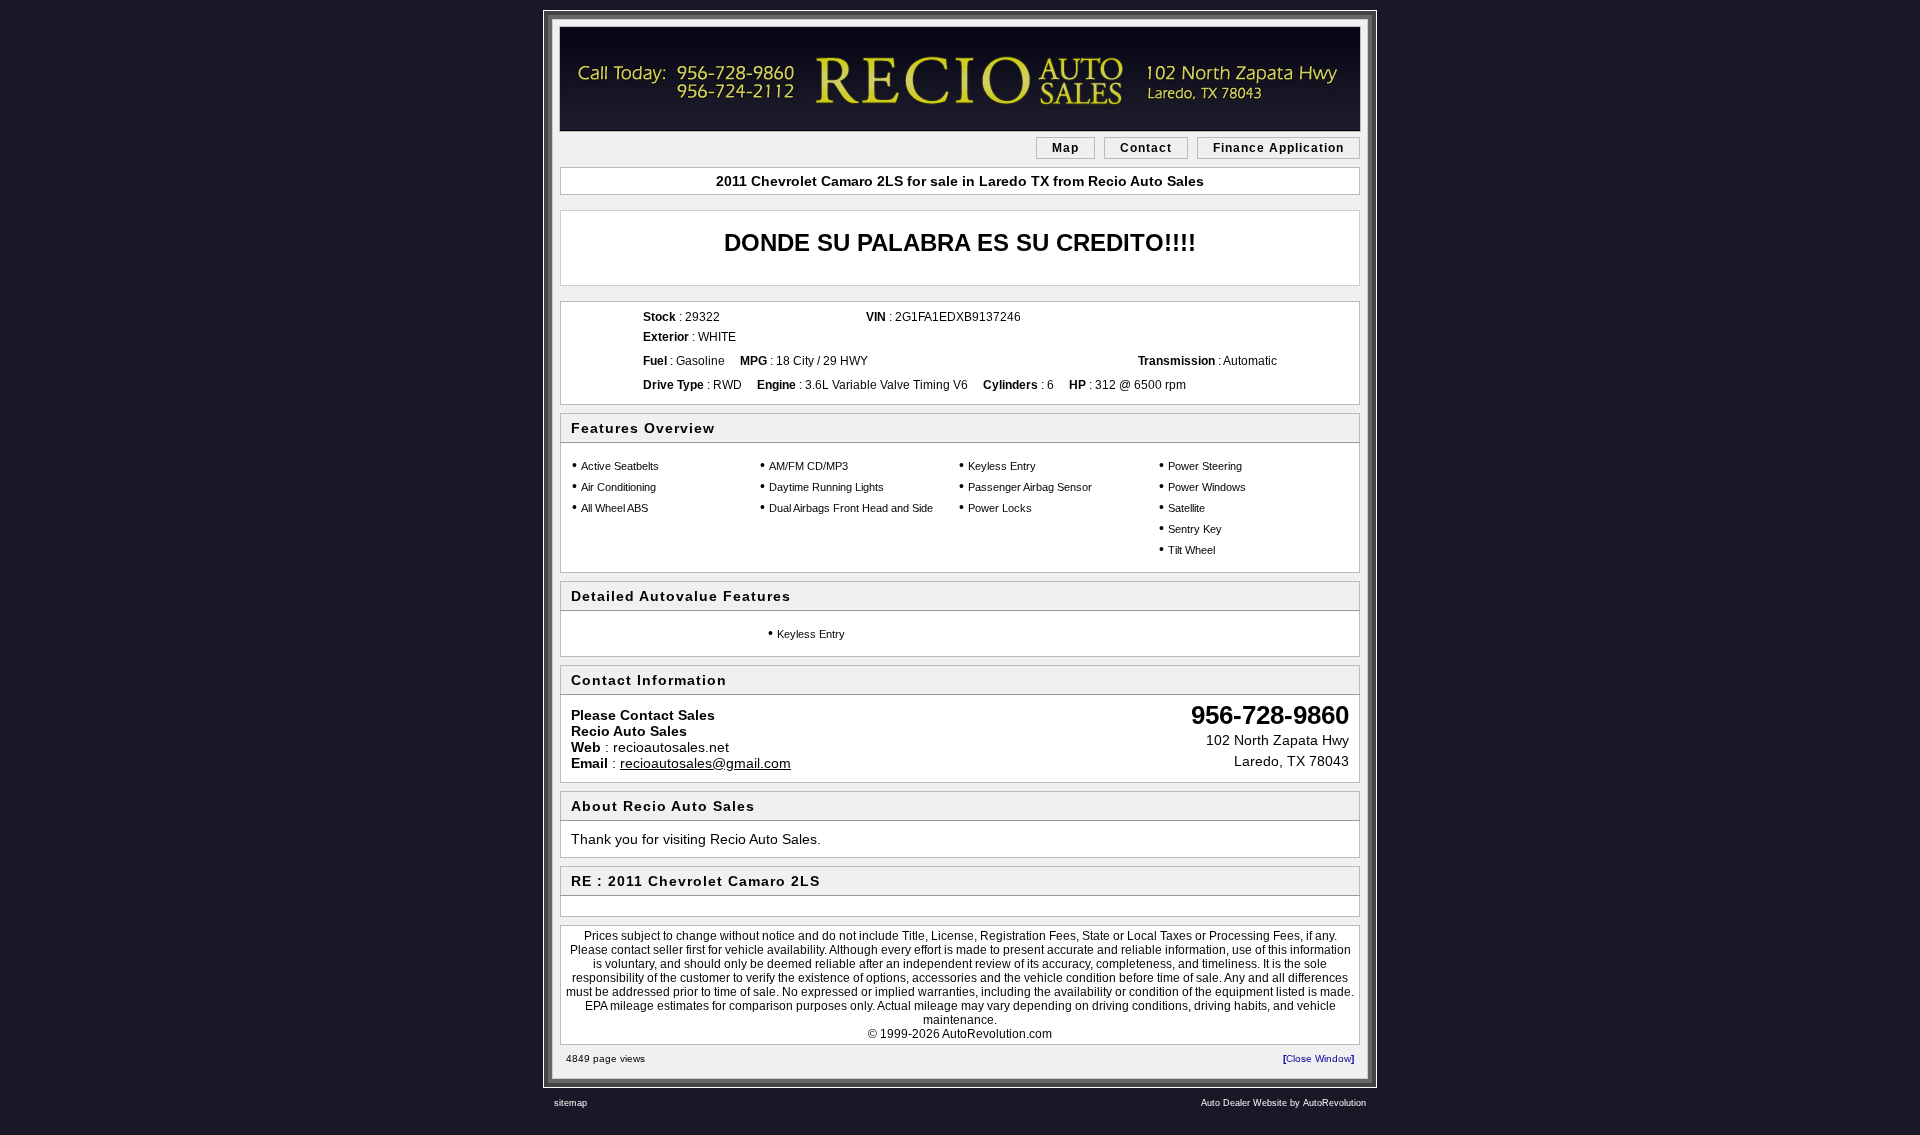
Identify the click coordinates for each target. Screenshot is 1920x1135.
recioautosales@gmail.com (705, 763)
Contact (1146, 148)
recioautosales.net (671, 747)
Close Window (1318, 1058)
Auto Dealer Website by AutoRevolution (1283, 1103)
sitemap (570, 1103)
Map (1065, 148)
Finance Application (1278, 148)
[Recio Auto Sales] (960, 79)
